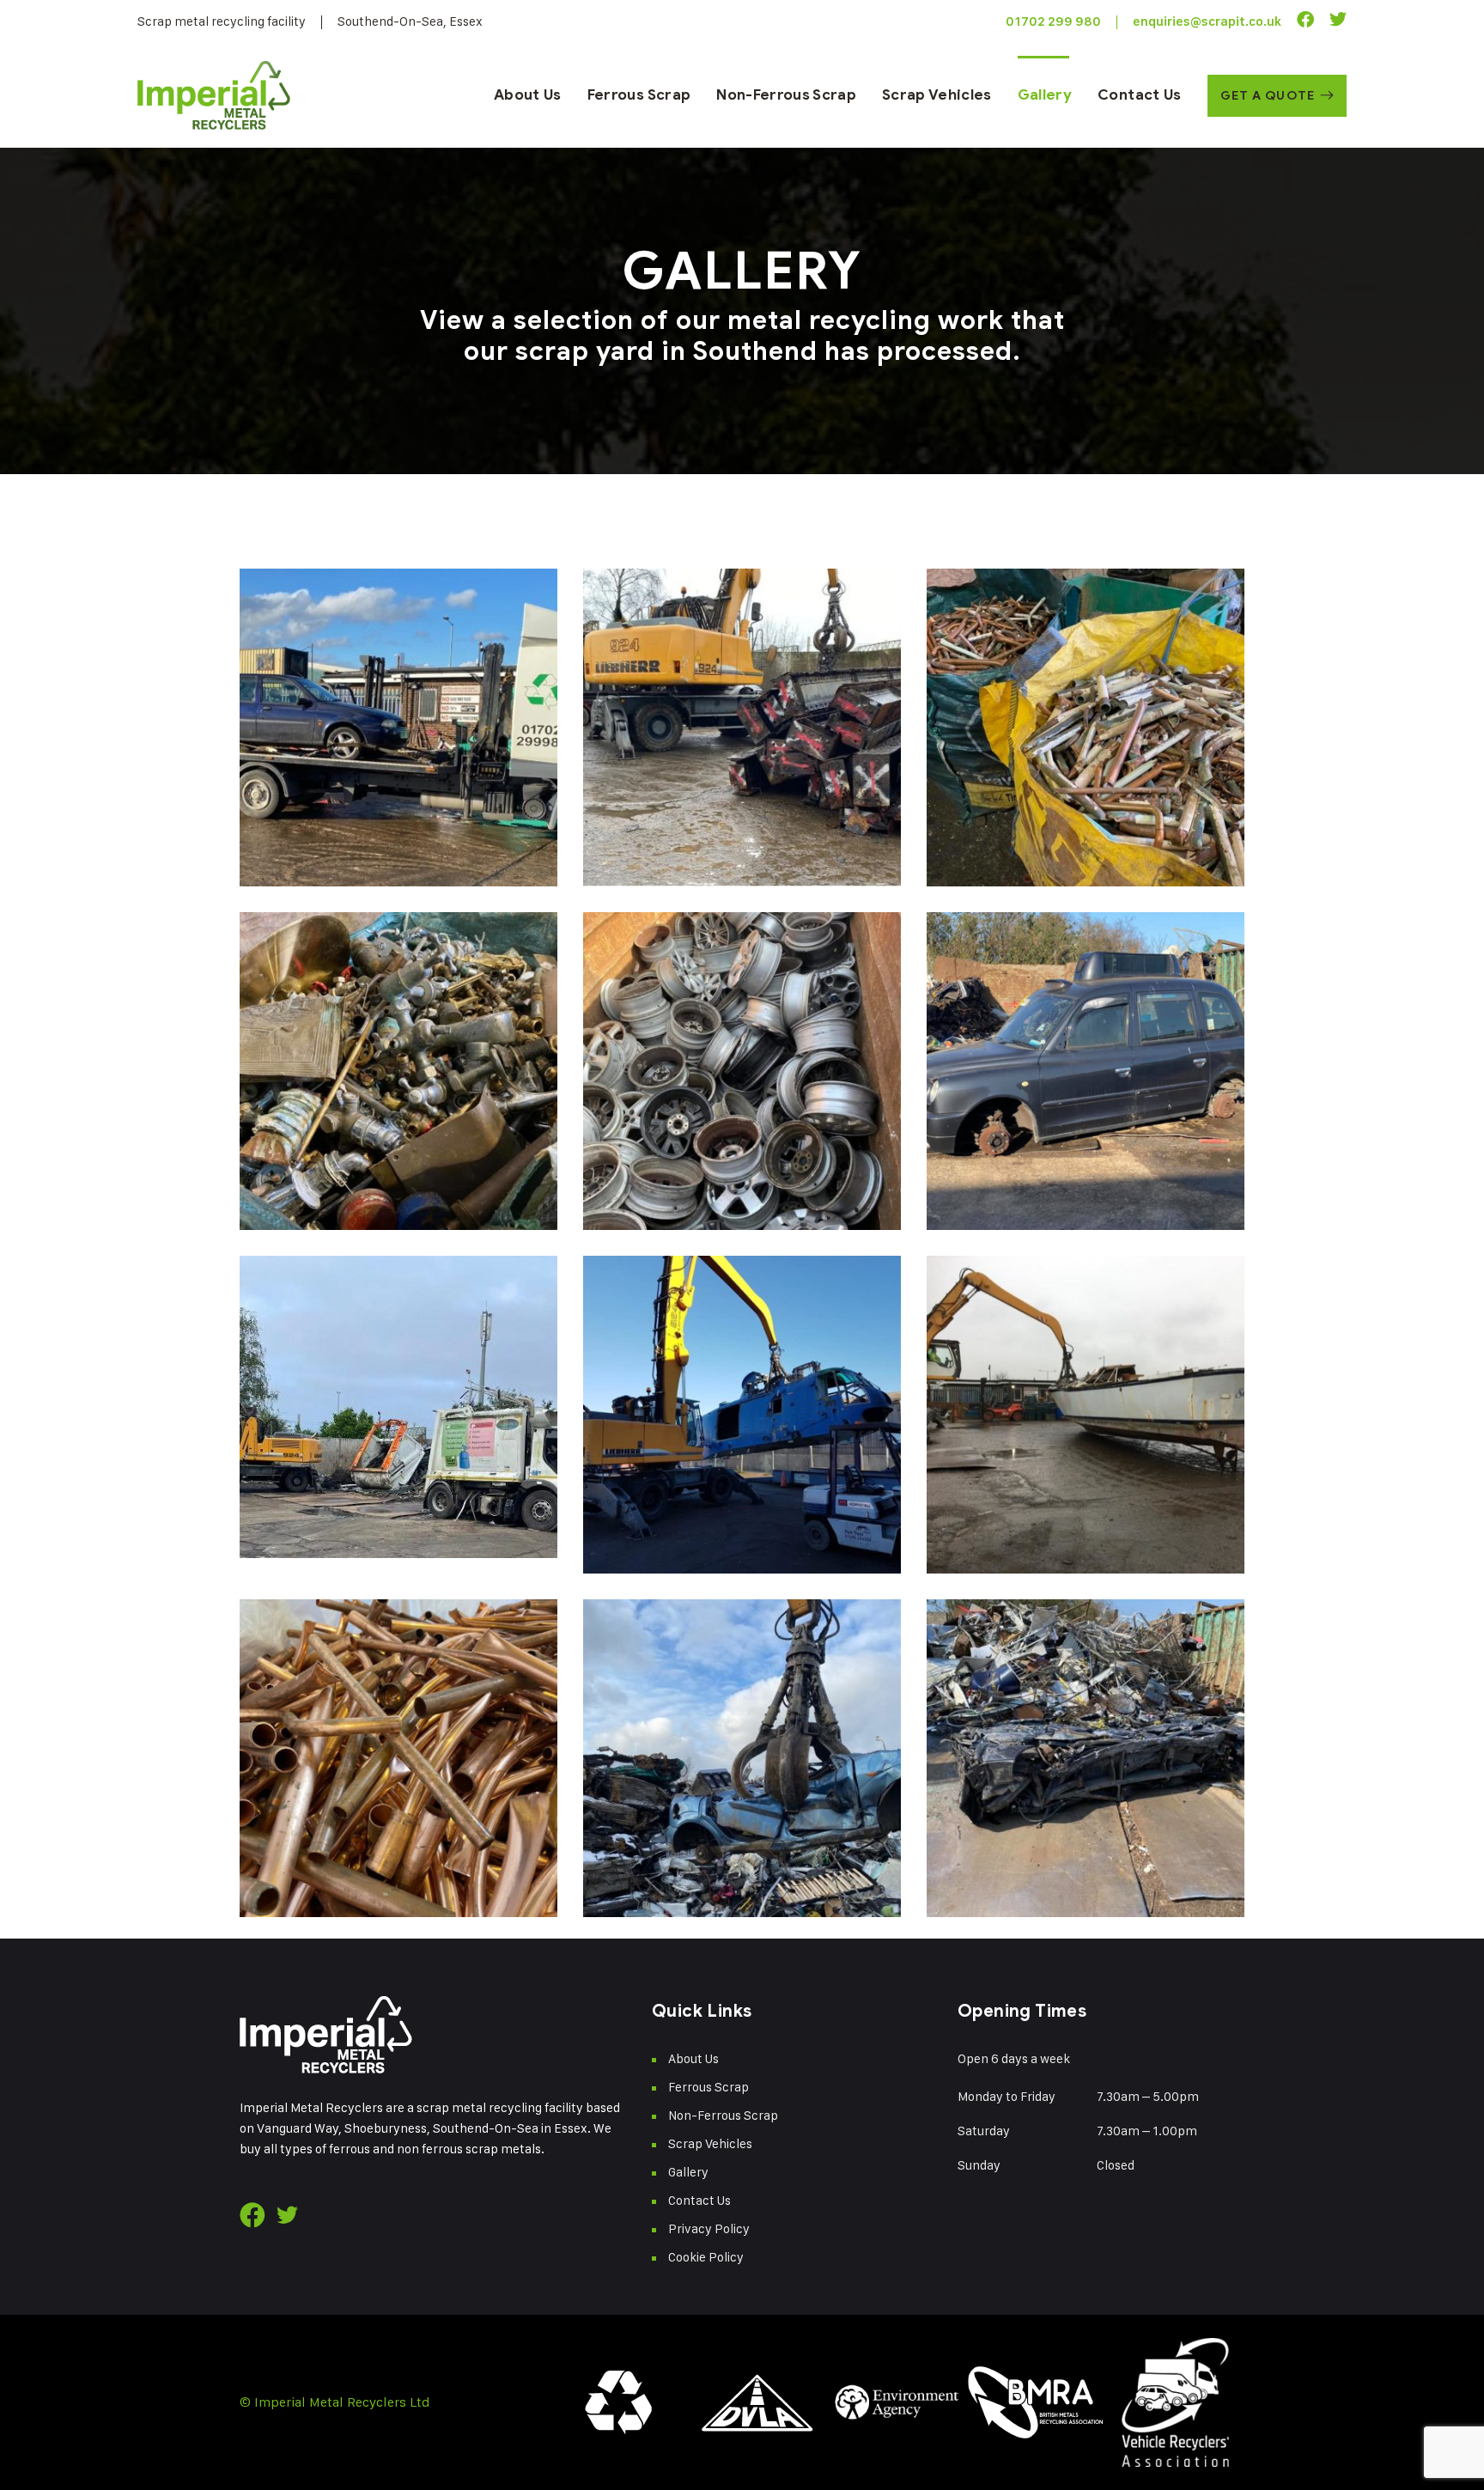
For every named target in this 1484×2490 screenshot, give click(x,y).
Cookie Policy (706, 2257)
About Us (528, 95)
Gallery (1045, 95)
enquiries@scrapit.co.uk (1207, 21)
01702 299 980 (1053, 21)
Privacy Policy (709, 2228)
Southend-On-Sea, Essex (410, 21)
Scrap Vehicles (937, 95)
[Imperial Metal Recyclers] (214, 95)
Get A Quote (1268, 96)
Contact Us (1139, 95)
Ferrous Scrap (639, 95)
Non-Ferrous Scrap (786, 95)
